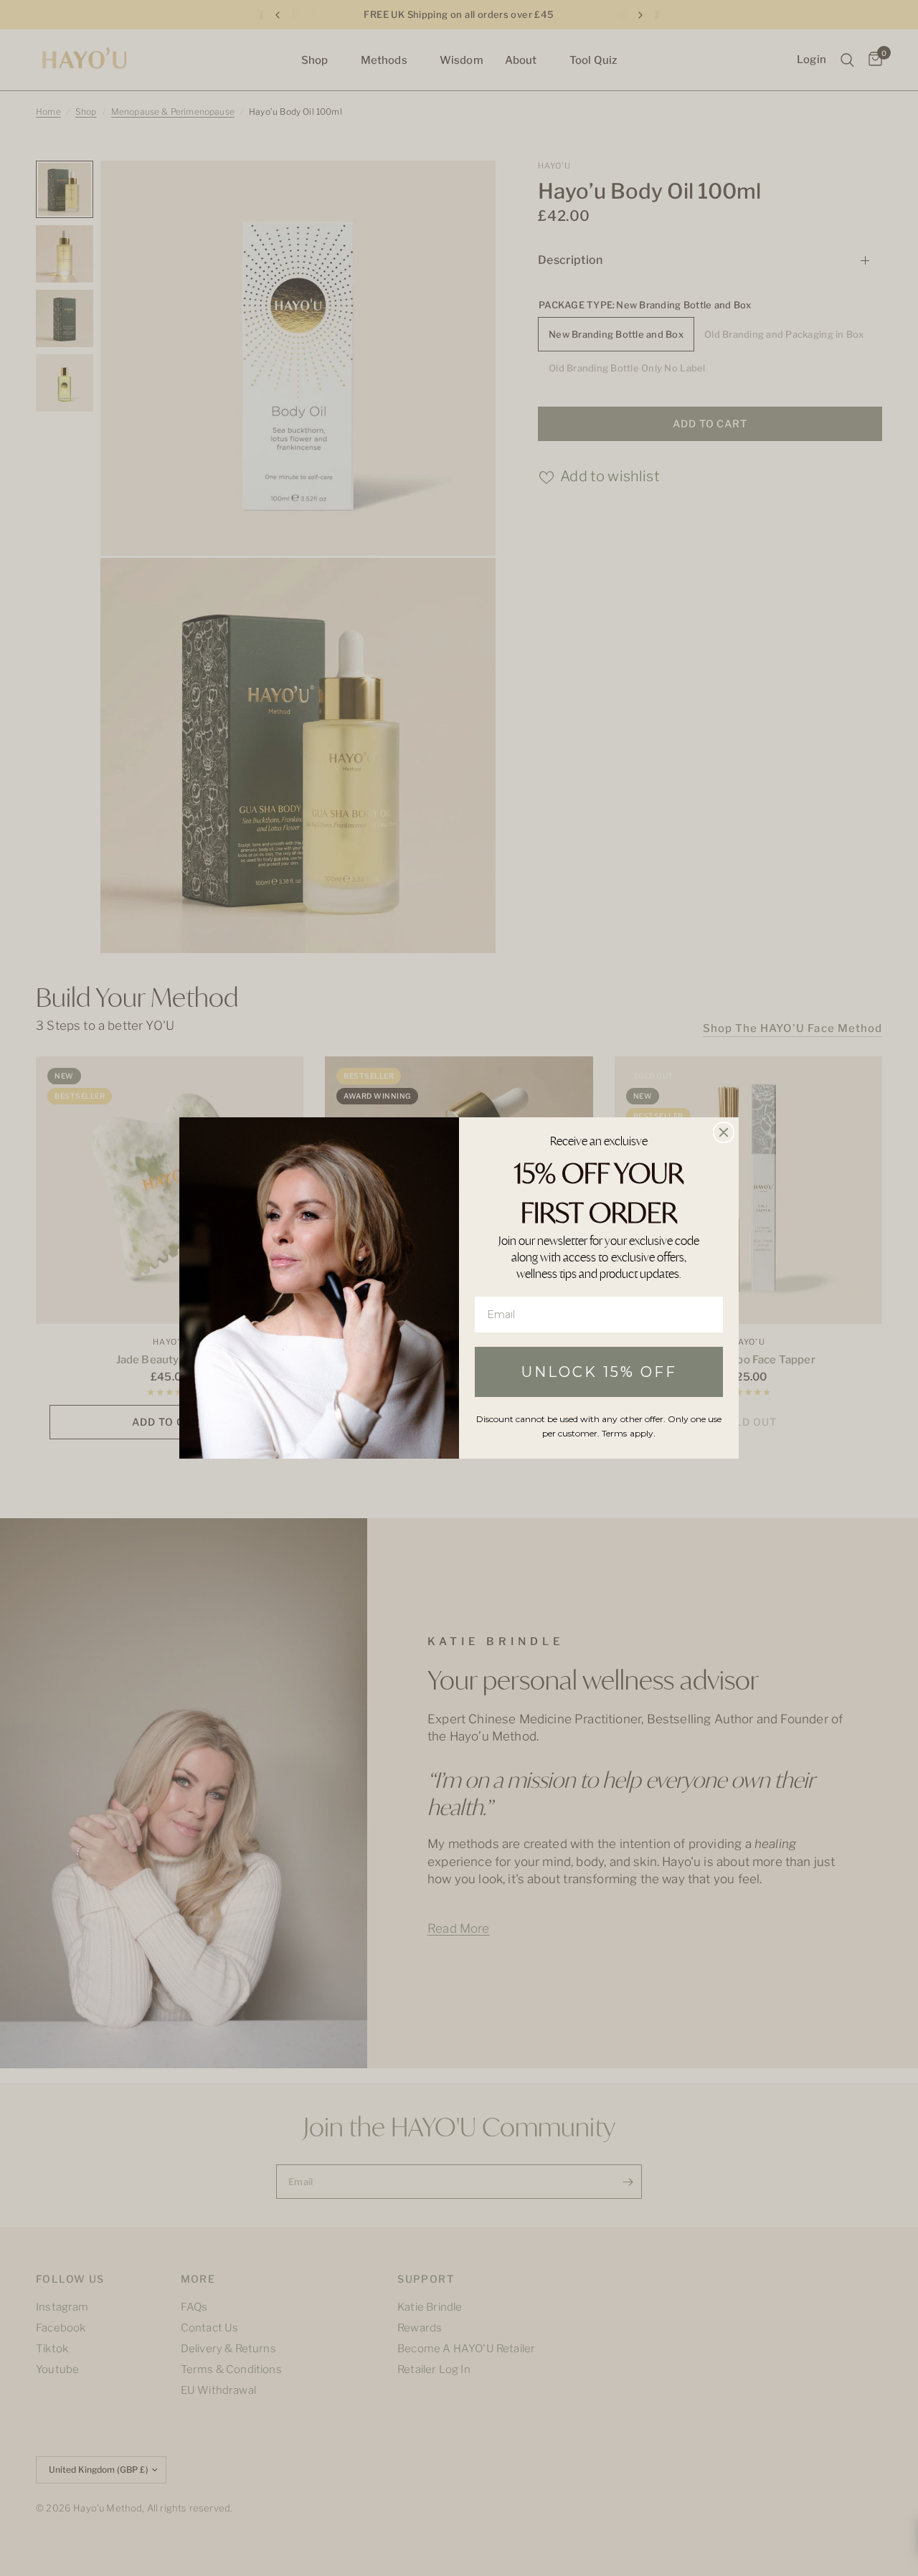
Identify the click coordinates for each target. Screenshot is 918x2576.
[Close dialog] (724, 1132)
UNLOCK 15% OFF (599, 1372)
